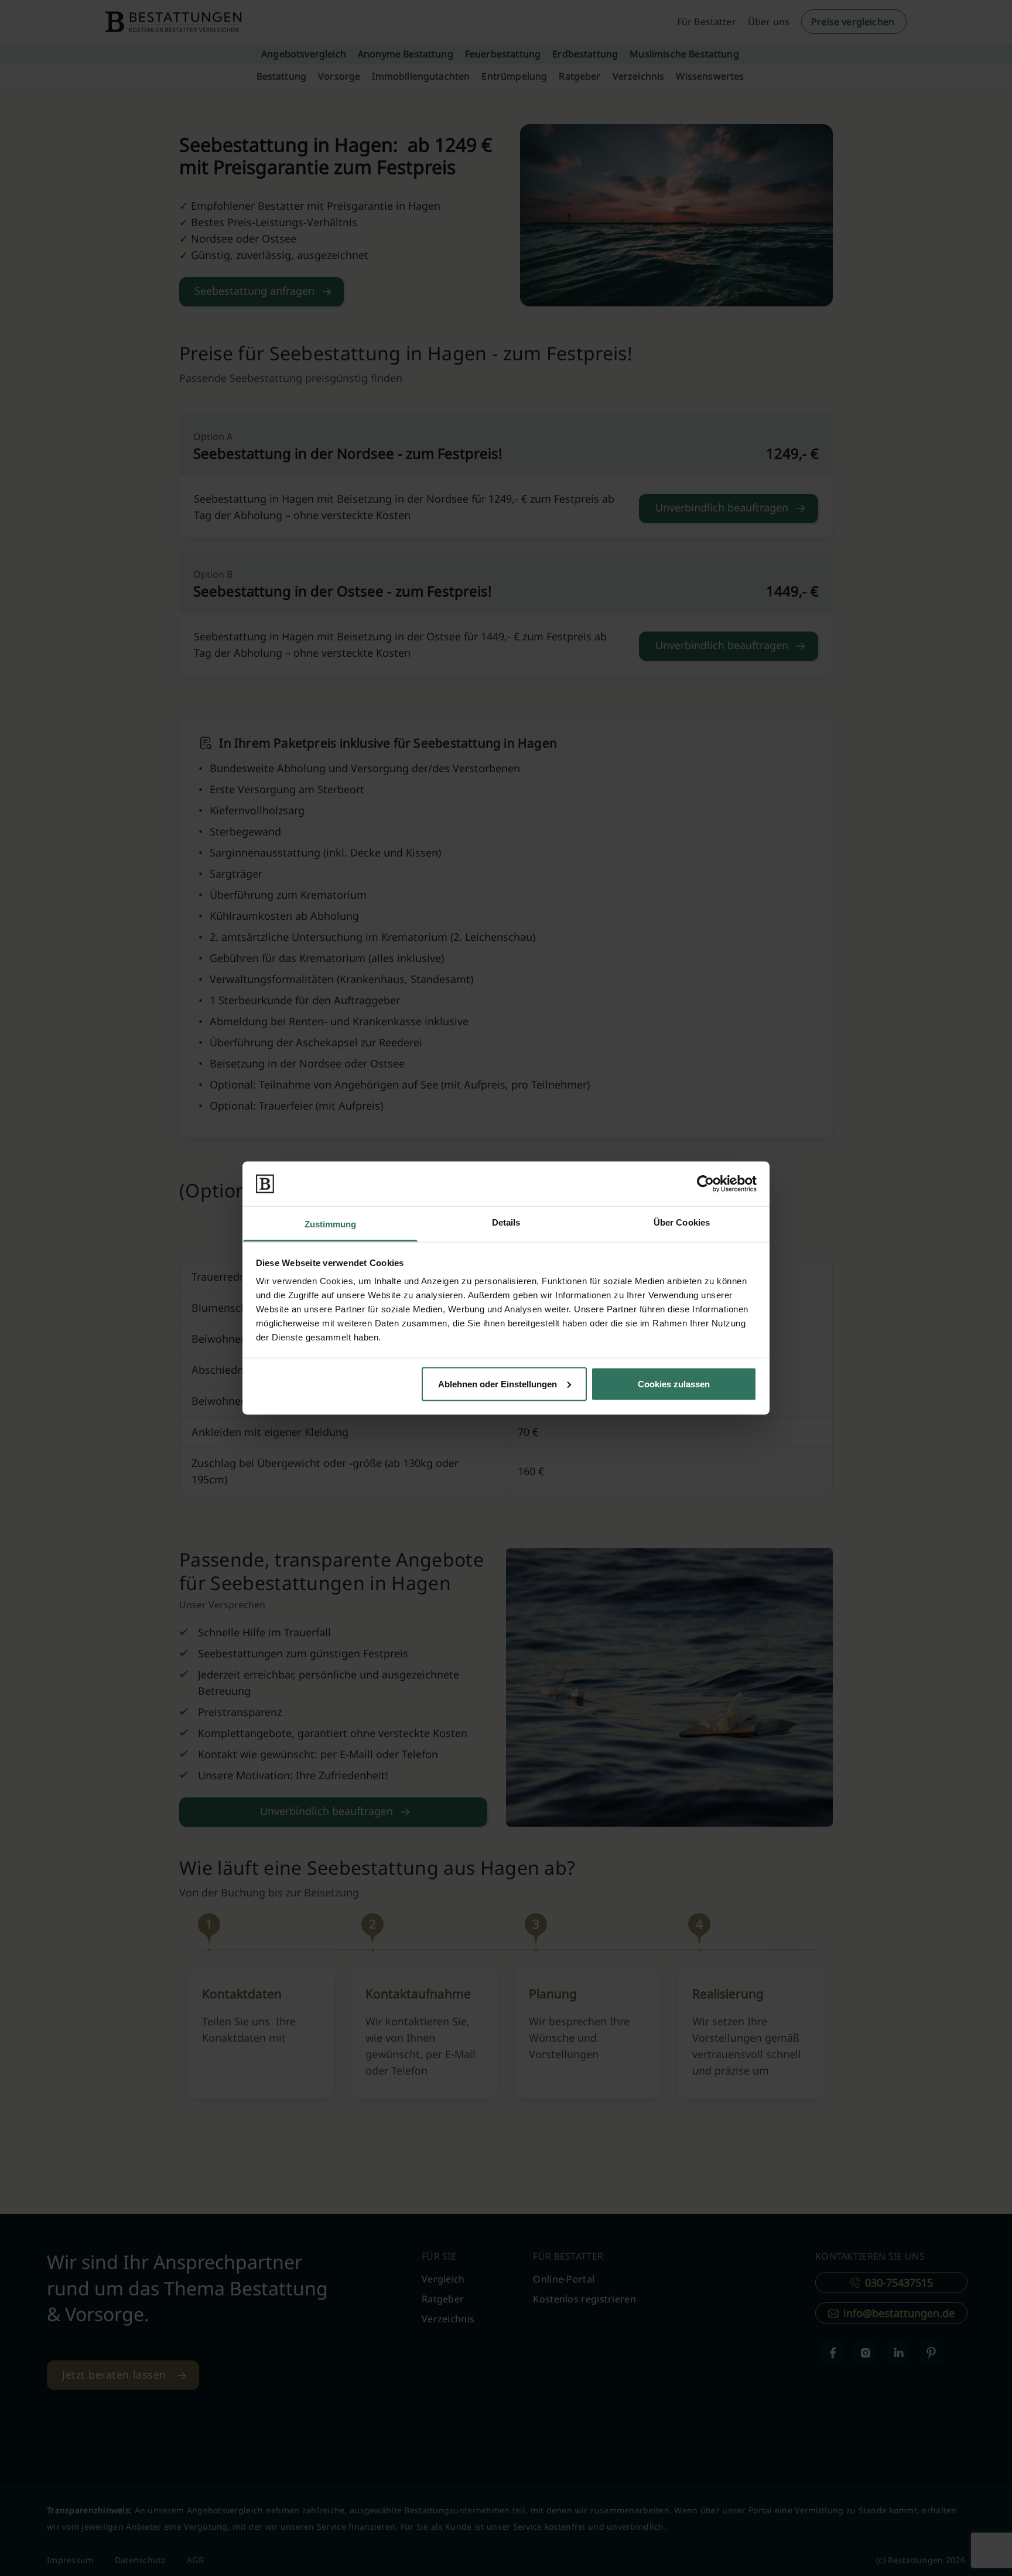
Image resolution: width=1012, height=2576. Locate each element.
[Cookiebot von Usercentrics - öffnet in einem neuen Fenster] (705, 1183)
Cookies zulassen (674, 1383)
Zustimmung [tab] (331, 1224)
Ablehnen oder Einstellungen (498, 1383)
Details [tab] (506, 1222)
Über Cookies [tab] (682, 1222)
